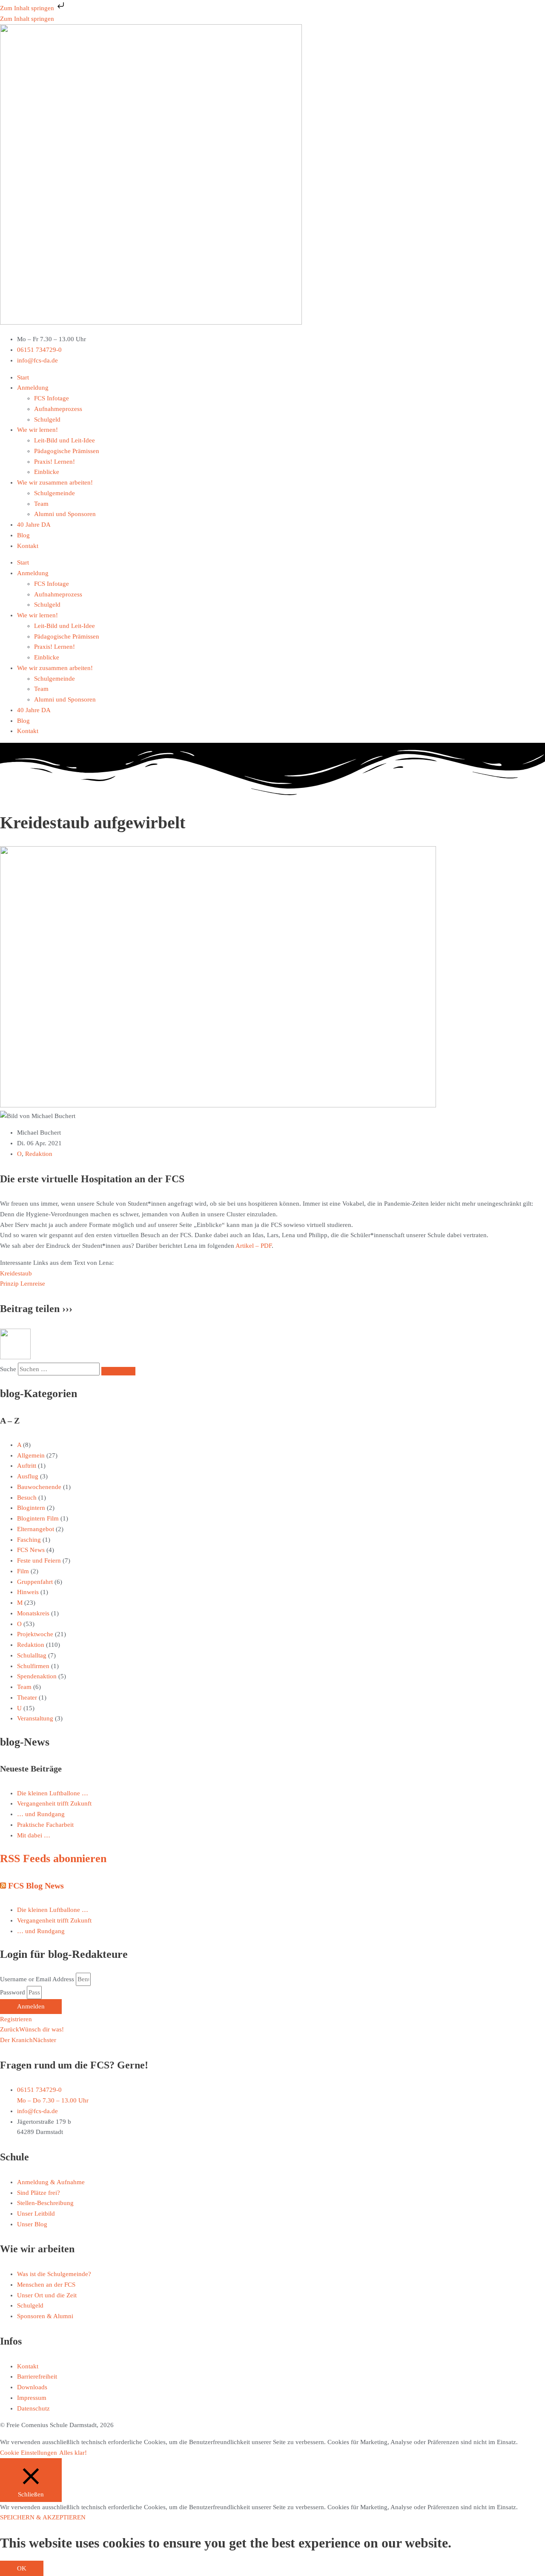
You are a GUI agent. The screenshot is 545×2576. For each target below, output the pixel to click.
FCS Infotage (52, 398)
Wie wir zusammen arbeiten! (55, 482)
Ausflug (28, 1476)
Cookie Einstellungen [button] (29, 2453)
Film (23, 1571)
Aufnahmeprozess (58, 409)
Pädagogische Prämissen (67, 451)
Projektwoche (35, 1634)
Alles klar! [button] (73, 2453)
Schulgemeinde (54, 493)
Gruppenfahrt (35, 1582)
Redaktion (39, 1154)
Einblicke (47, 472)
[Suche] (118, 1371)
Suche (8, 1369)
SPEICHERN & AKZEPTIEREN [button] (43, 2517)
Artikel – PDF (254, 1246)
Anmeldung (33, 388)
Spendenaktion (37, 1676)
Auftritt (27, 1466)
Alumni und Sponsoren (65, 514)
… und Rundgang (41, 1814)
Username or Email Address (37, 1979)
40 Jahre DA (34, 525)
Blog (23, 535)
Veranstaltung (35, 1718)
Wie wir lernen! (37, 430)
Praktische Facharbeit (45, 1825)
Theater (27, 1697)
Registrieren (16, 2019)
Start (23, 377)
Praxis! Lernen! (54, 462)
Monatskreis (33, 1613)
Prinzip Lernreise (23, 1284)
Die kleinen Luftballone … (53, 1793)
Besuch (27, 1498)
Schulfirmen (33, 1666)
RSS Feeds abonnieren (53, 1859)
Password (13, 1992)
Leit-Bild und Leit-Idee (65, 440)
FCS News (31, 1550)
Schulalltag (32, 1655)
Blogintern (31, 1508)
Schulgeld (47, 419)
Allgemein (31, 1455)
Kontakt (28, 546)
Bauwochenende (39, 1487)
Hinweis (28, 1592)
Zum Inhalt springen (28, 8)
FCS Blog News (36, 1886)
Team (41, 504)
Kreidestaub (16, 1273)
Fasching (29, 1540)
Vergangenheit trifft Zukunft (54, 1803)
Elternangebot (36, 1529)
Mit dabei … (34, 1835)
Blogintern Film (38, 1518)
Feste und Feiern (39, 1560)
